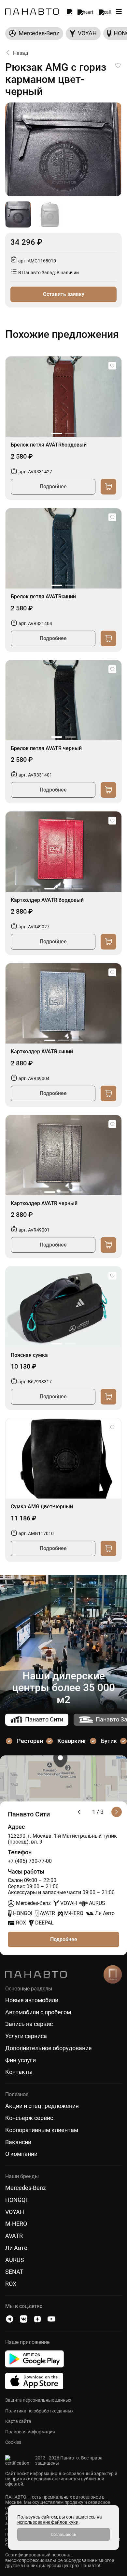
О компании (21, 2154)
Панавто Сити (44, 1719)
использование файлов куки (48, 2522)
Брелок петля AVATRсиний (43, 597)
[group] (34, 33)
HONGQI (16, 2200)
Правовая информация (30, 2432)
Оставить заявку (64, 294)
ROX (11, 2284)
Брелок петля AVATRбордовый (49, 445)
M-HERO (16, 2224)
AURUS (15, 2260)
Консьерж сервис (29, 2118)
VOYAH (15, 2212)
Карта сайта (18, 2421)
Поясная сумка (29, 1355)
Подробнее (53, 487)
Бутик (109, 1741)
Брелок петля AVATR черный (46, 748)
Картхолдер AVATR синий (42, 1052)
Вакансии (18, 2142)
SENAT (14, 2272)
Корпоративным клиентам (42, 2130)
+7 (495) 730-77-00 (30, 1861)
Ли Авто (16, 2248)
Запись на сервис (29, 2024)
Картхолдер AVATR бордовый (47, 900)
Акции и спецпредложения (42, 2106)
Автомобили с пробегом (38, 2012)
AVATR (14, 2236)
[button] (57, 433)
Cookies (13, 2442)
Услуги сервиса (26, 2036)
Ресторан (30, 1741)
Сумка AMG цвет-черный (42, 1507)
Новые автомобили (32, 2000)
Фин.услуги (21, 2060)
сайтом (49, 2517)
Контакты (19, 2072)
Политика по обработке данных (39, 2411)
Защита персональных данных (38, 2400)
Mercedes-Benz (26, 2188)
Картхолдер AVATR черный (44, 1203)
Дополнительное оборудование (49, 2048)
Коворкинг (72, 1741)
